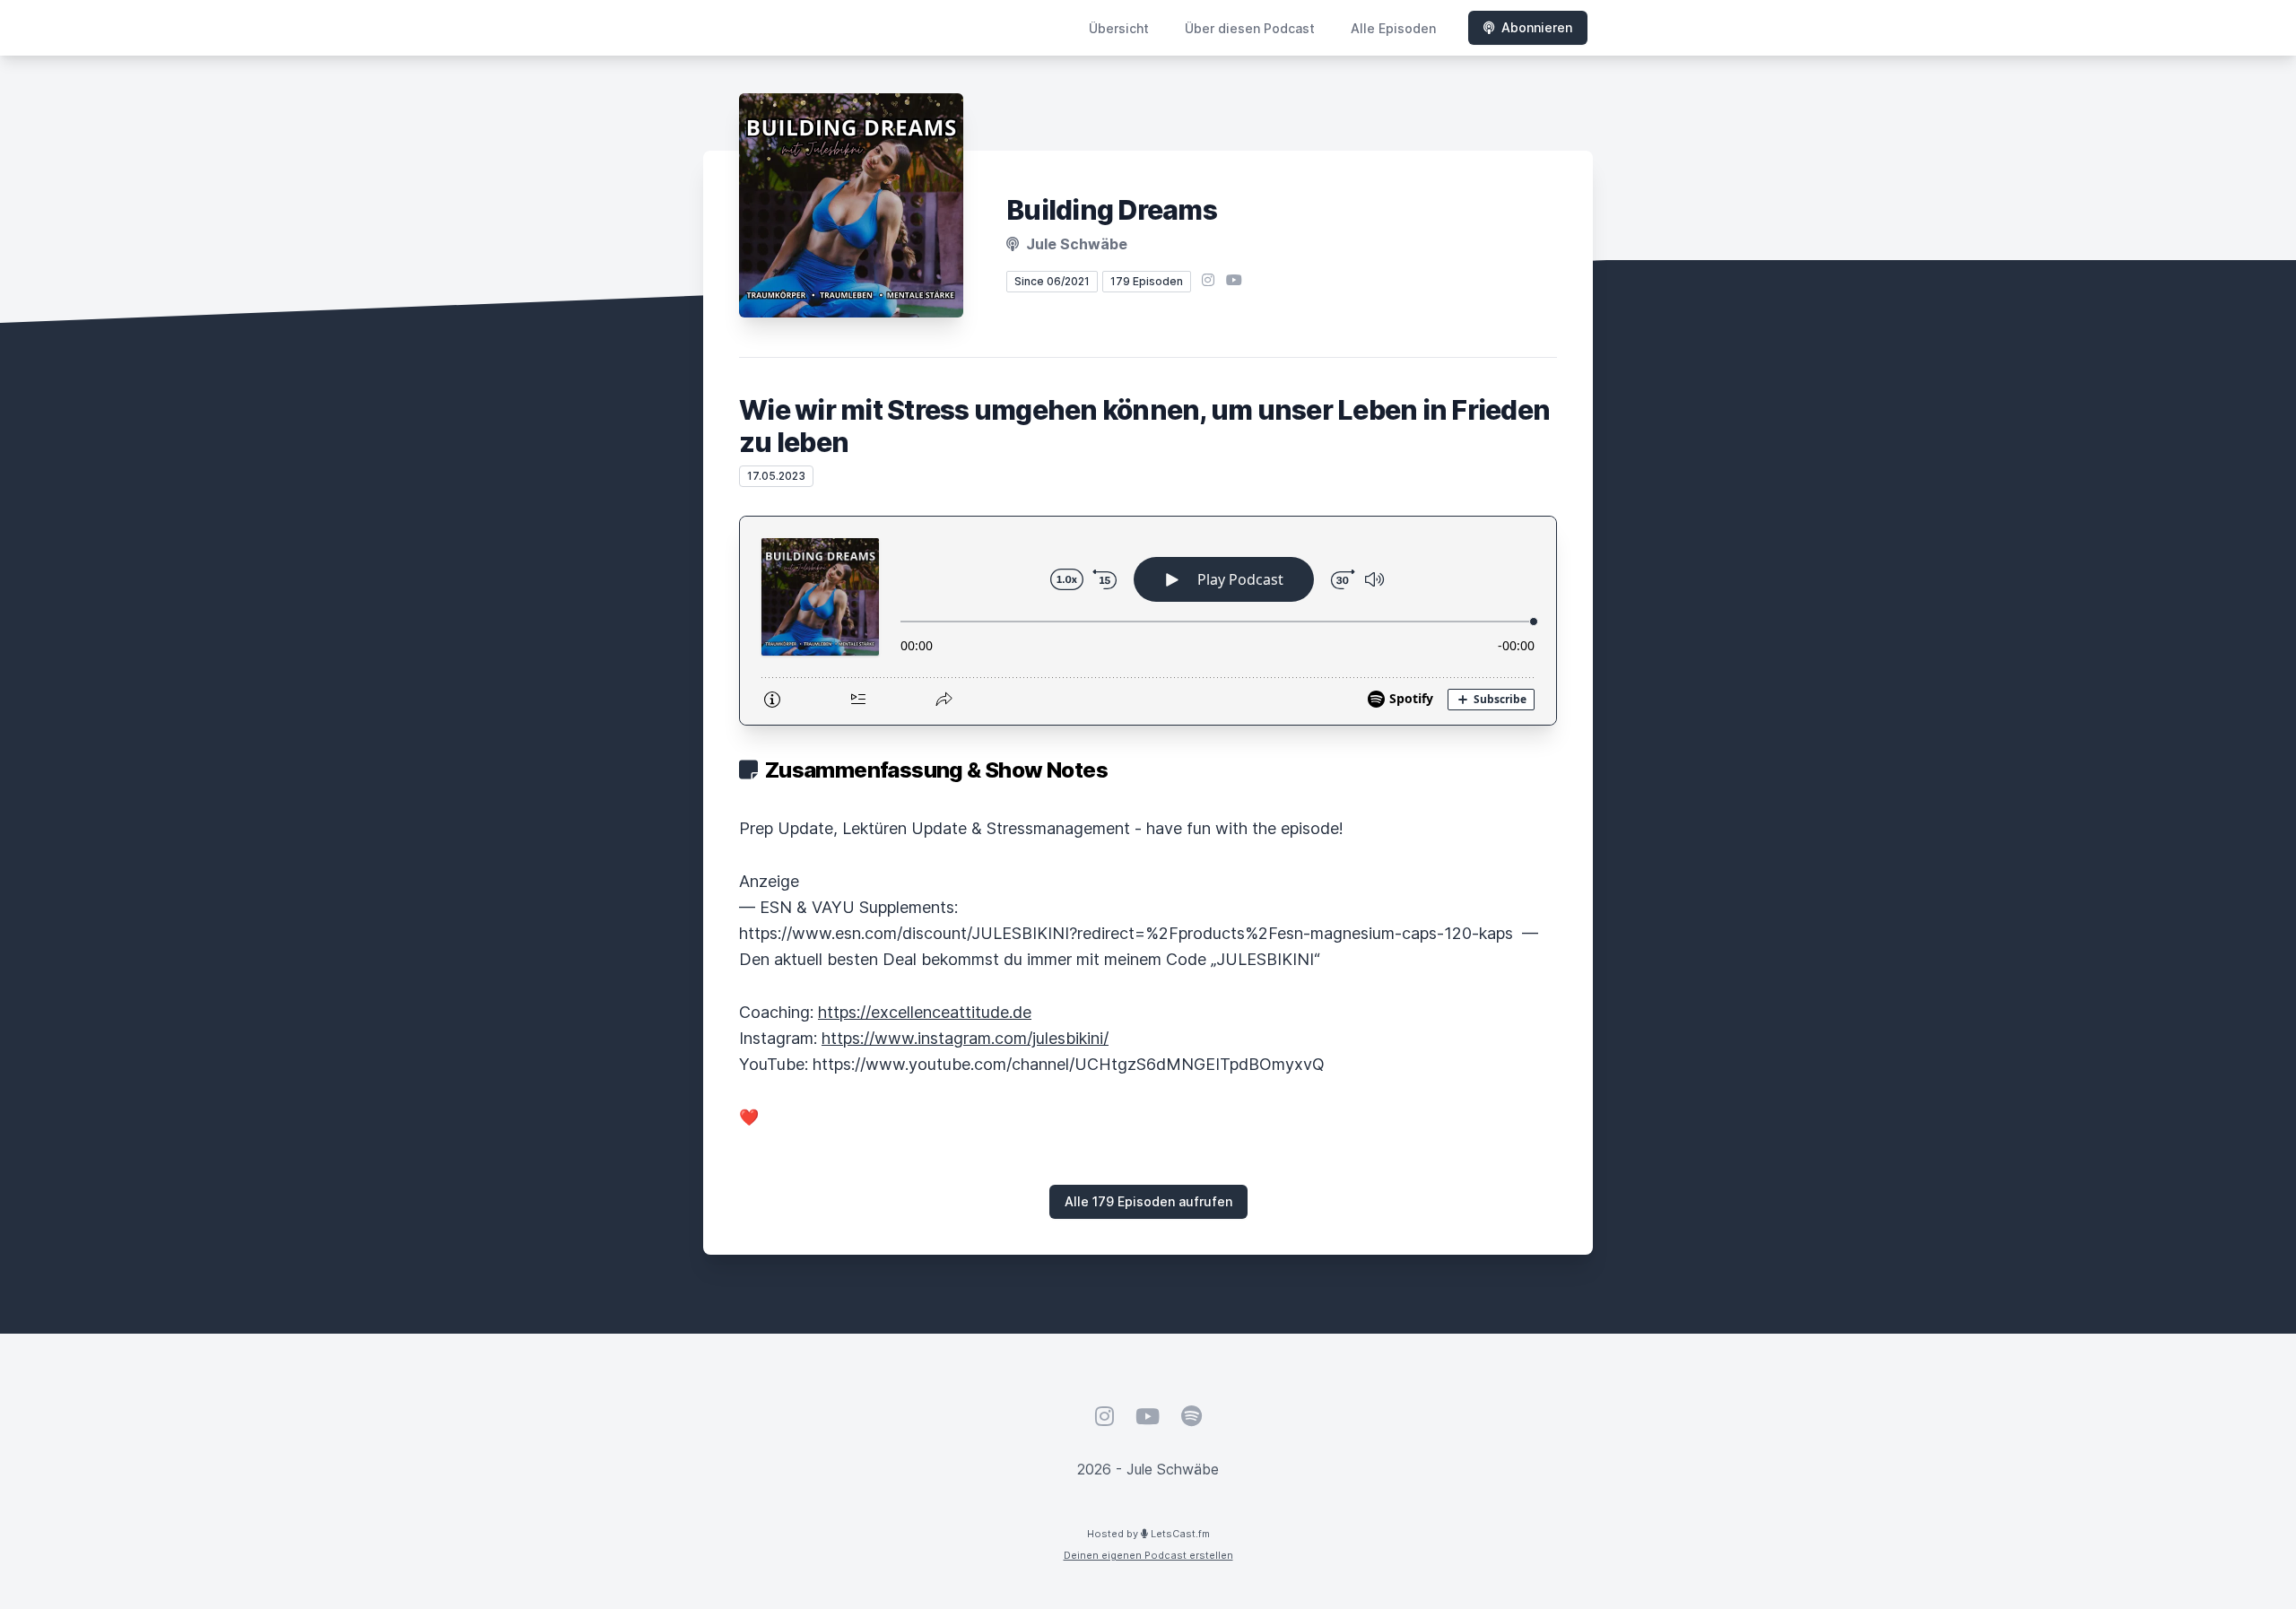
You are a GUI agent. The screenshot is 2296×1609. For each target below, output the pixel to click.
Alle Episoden (1393, 28)
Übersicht (1119, 28)
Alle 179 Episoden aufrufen (1148, 1201)
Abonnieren (1537, 27)
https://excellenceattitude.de (925, 1012)
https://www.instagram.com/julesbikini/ (965, 1038)
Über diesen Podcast (1250, 28)
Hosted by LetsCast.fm (1148, 1534)
